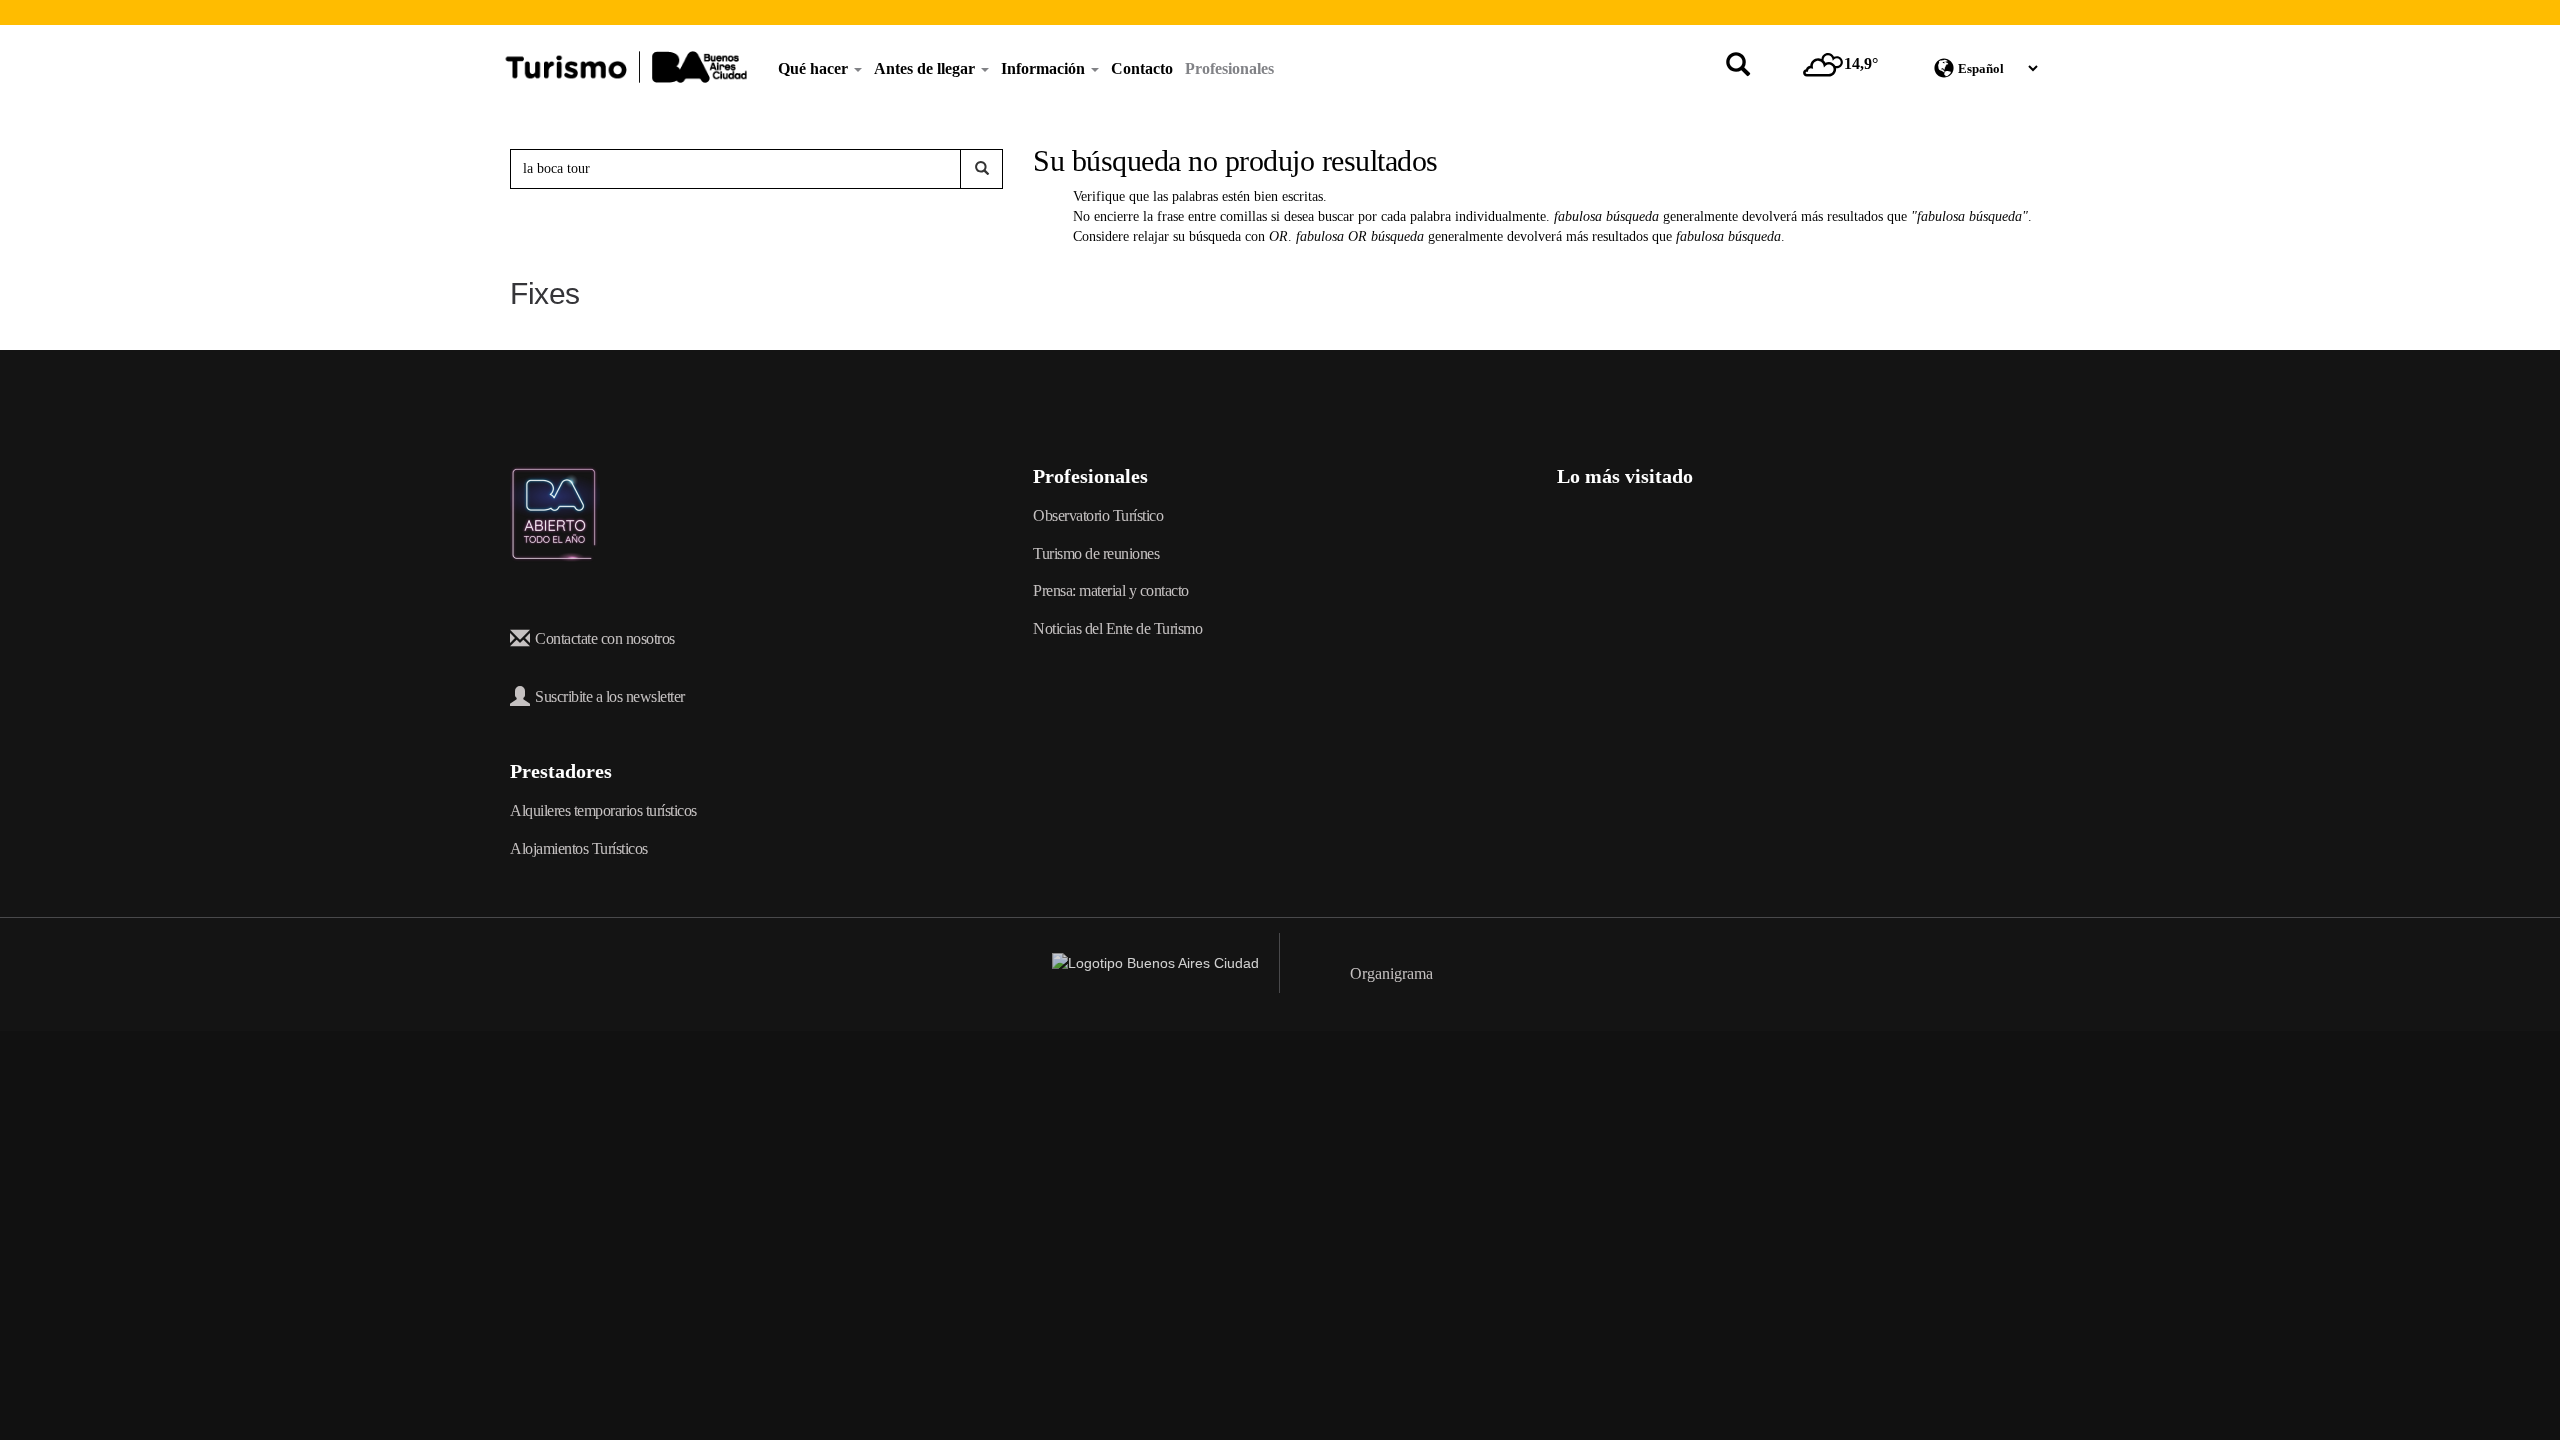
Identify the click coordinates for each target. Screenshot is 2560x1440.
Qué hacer (815, 68)
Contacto (1142, 68)
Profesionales (1229, 68)
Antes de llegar (926, 68)
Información (1045, 68)
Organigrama (1391, 973)
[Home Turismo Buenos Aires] (626, 67)
